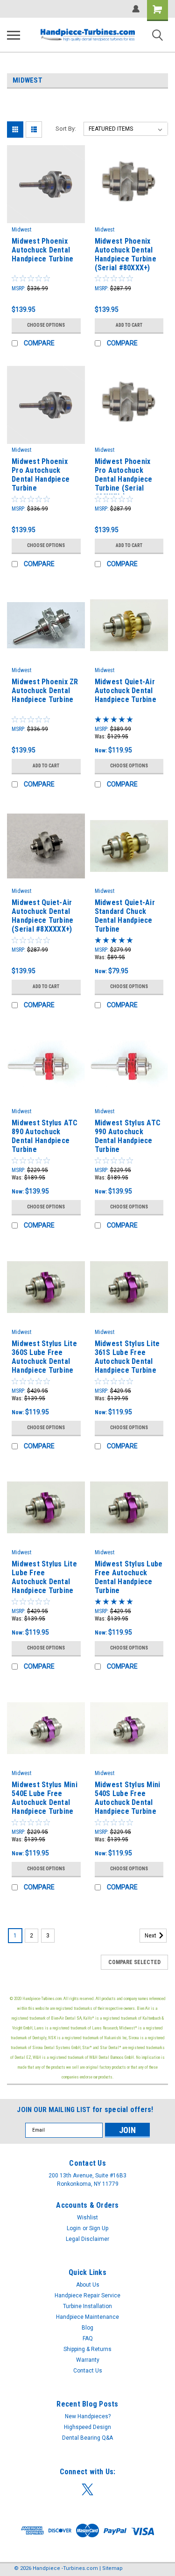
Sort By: (66, 129)
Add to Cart (129, 325)
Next (151, 1936)
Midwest (21, 230)
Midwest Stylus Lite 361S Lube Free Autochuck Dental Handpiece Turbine (127, 1357)
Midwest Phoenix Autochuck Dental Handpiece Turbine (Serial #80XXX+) (126, 254)
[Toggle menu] (14, 35)
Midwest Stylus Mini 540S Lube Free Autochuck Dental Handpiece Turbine (128, 1798)
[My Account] (136, 9)
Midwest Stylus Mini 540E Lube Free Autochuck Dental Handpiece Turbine (45, 1798)
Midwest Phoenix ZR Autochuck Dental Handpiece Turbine (45, 691)
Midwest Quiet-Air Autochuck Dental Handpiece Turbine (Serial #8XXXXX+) (42, 916)
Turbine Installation (87, 2306)
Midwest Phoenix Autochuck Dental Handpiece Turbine (42, 250)
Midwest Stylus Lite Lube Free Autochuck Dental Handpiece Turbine (44, 1577)
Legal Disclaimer (87, 2239)
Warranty (88, 2360)
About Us (88, 2285)
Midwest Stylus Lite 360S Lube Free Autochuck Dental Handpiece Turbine (44, 1357)
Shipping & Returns (87, 2349)
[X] (87, 2489)
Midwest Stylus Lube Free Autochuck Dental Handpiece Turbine (129, 1577)
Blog (87, 2328)
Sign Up (99, 2228)
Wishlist (87, 2218)
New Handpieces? (88, 2416)
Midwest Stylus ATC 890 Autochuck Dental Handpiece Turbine (45, 1136)
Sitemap (112, 2568)
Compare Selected (134, 1962)
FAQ (88, 2338)
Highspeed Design (87, 2427)
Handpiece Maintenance (87, 2317)
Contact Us (88, 2371)
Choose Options (46, 325)
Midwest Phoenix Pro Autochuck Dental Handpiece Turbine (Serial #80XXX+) (124, 476)
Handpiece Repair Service (87, 2295)
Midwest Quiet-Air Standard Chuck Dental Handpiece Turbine (125, 916)
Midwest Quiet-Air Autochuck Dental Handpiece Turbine (126, 691)
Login (74, 2228)
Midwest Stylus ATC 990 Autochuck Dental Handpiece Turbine (128, 1136)
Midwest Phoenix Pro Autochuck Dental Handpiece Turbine (41, 475)
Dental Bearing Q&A (87, 2438)
